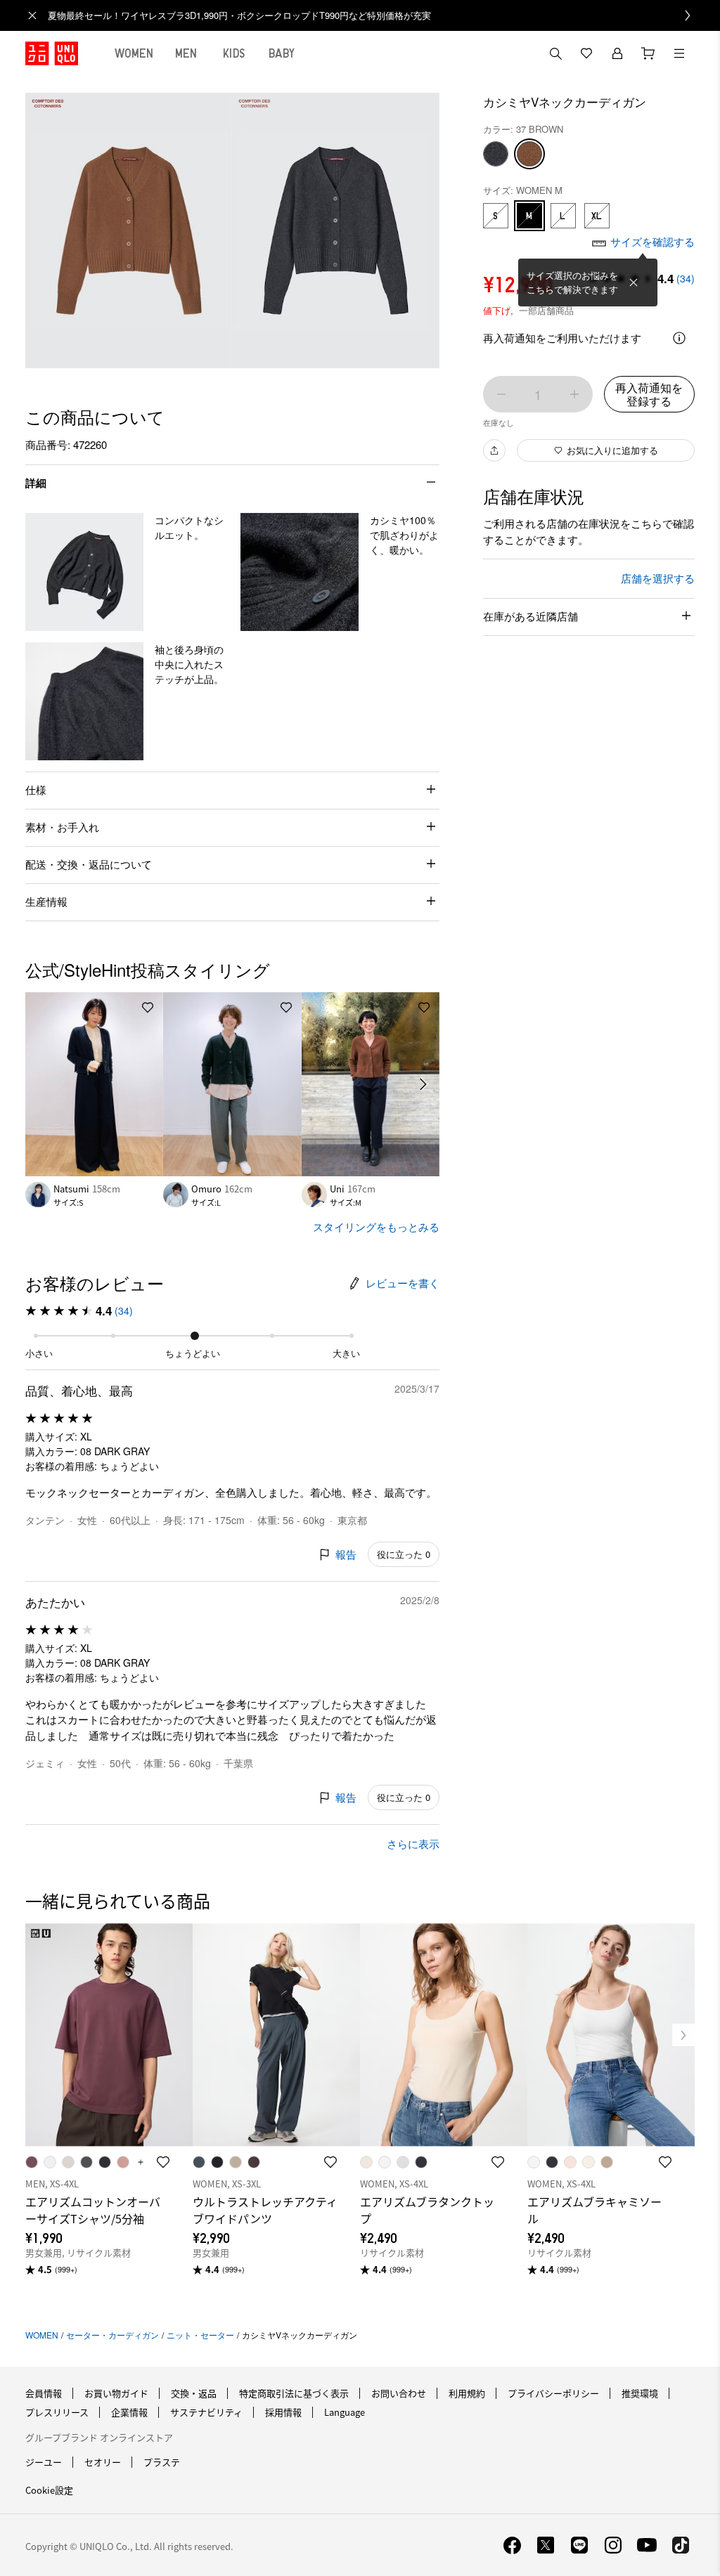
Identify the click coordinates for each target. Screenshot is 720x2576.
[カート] (648, 53)
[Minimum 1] (501, 394)
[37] (529, 154)
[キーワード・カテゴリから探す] (555, 53)
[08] (496, 154)
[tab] (134, 53)
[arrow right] (424, 1084)
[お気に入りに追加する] (148, 1008)
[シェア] (494, 450)
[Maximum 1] (574, 394)
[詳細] (679, 338)
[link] (375, 15)
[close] (32, 15)
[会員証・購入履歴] (617, 53)
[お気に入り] (586, 53)
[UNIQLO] (52, 53)
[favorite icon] (163, 2162)
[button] (84, 572)
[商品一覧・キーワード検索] (679, 53)
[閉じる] (634, 282)
